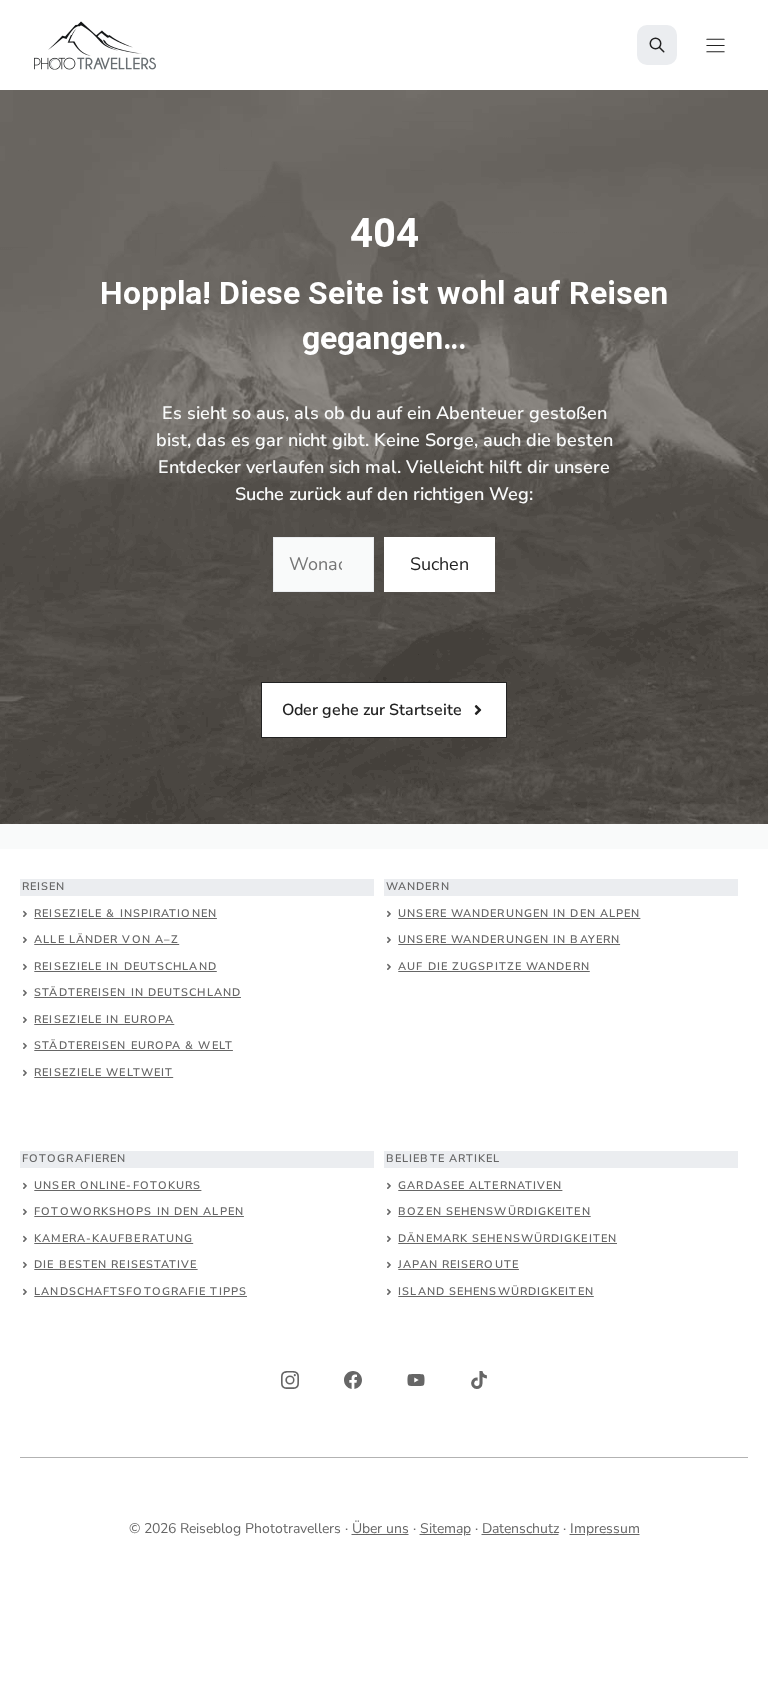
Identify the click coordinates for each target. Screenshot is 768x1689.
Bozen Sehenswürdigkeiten (494, 1211)
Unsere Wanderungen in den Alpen (519, 913)
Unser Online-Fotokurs (117, 1185)
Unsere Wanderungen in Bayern (509, 939)
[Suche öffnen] (657, 45)
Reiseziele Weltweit (103, 1072)
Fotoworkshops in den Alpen (139, 1211)
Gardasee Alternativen (480, 1185)
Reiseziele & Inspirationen (125, 913)
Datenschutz (520, 1528)
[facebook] (353, 1380)
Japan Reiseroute (458, 1264)
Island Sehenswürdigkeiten (496, 1291)
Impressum (605, 1528)
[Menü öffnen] (715, 45)
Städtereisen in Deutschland (137, 992)
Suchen (439, 564)
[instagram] (290, 1380)
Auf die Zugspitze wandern (494, 966)
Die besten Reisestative (115, 1264)
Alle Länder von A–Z (106, 939)
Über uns (380, 1528)
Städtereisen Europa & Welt (133, 1045)
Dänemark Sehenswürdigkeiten (507, 1238)
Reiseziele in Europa (104, 1019)
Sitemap (445, 1528)
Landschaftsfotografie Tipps (140, 1291)
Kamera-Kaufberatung (113, 1238)
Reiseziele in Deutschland (125, 966)
